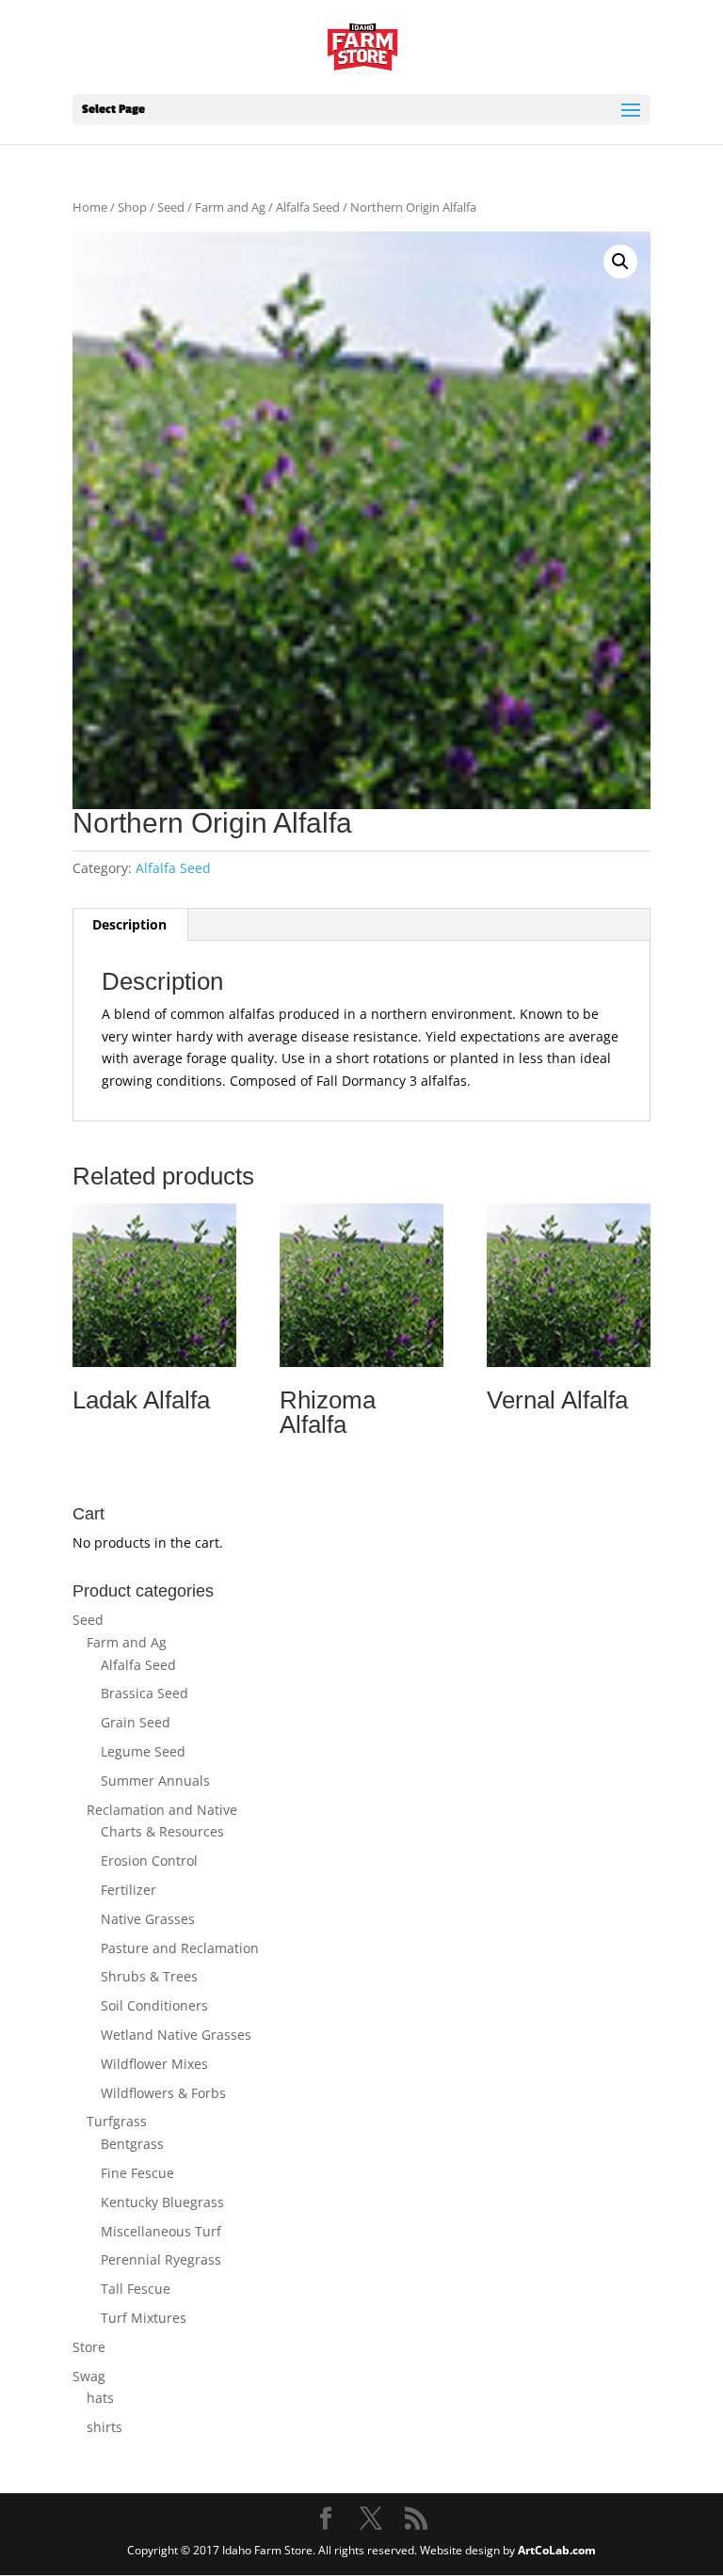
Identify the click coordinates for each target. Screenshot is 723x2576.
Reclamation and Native (162, 1810)
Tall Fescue (136, 2289)
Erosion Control (149, 1860)
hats (100, 2398)
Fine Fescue (137, 2173)
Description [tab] (129, 924)
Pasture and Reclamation (180, 1948)
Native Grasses (148, 1919)
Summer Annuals (155, 1781)
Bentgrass (132, 2144)
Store (89, 2347)
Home (90, 207)
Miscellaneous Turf (161, 2231)
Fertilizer (129, 1890)
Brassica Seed (145, 1693)
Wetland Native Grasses (176, 2035)
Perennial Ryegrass (161, 2259)
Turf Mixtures (144, 2318)
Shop (132, 207)
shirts (104, 2427)
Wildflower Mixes (154, 2064)
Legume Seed (143, 1751)
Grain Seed (136, 1722)
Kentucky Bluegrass (162, 2202)
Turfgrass (117, 2121)
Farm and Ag (230, 207)
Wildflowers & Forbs (163, 2093)
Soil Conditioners (154, 2005)
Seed (171, 207)
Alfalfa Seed (308, 207)
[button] (620, 262)
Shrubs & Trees (149, 1976)
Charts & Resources (162, 1831)
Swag (89, 2376)
